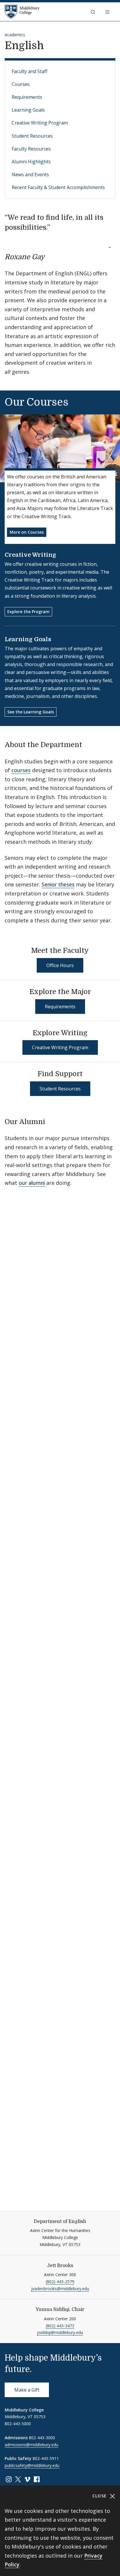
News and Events (30, 174)
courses (21, 770)
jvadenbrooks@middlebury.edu (60, 2289)
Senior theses (58, 884)
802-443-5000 (18, 2424)
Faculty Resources (31, 149)
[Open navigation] (108, 12)
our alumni (32, 1183)
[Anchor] (50, 256)
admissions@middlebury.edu (31, 2445)
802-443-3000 (42, 2438)
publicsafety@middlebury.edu (32, 2465)
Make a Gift (27, 2390)
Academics (15, 35)
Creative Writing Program (40, 123)
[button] (93, 12)
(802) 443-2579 (60, 2282)
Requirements (27, 97)
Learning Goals (28, 110)
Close (100, 2496)
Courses (21, 84)
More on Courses (27, 532)
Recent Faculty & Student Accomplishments (58, 187)
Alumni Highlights (31, 162)
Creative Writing (30, 555)
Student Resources (32, 136)
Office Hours (60, 965)
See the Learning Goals (31, 712)
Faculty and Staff (30, 71)
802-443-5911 (46, 2458)
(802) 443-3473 (60, 2326)
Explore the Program (28, 612)
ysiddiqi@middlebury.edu (60, 2332)
